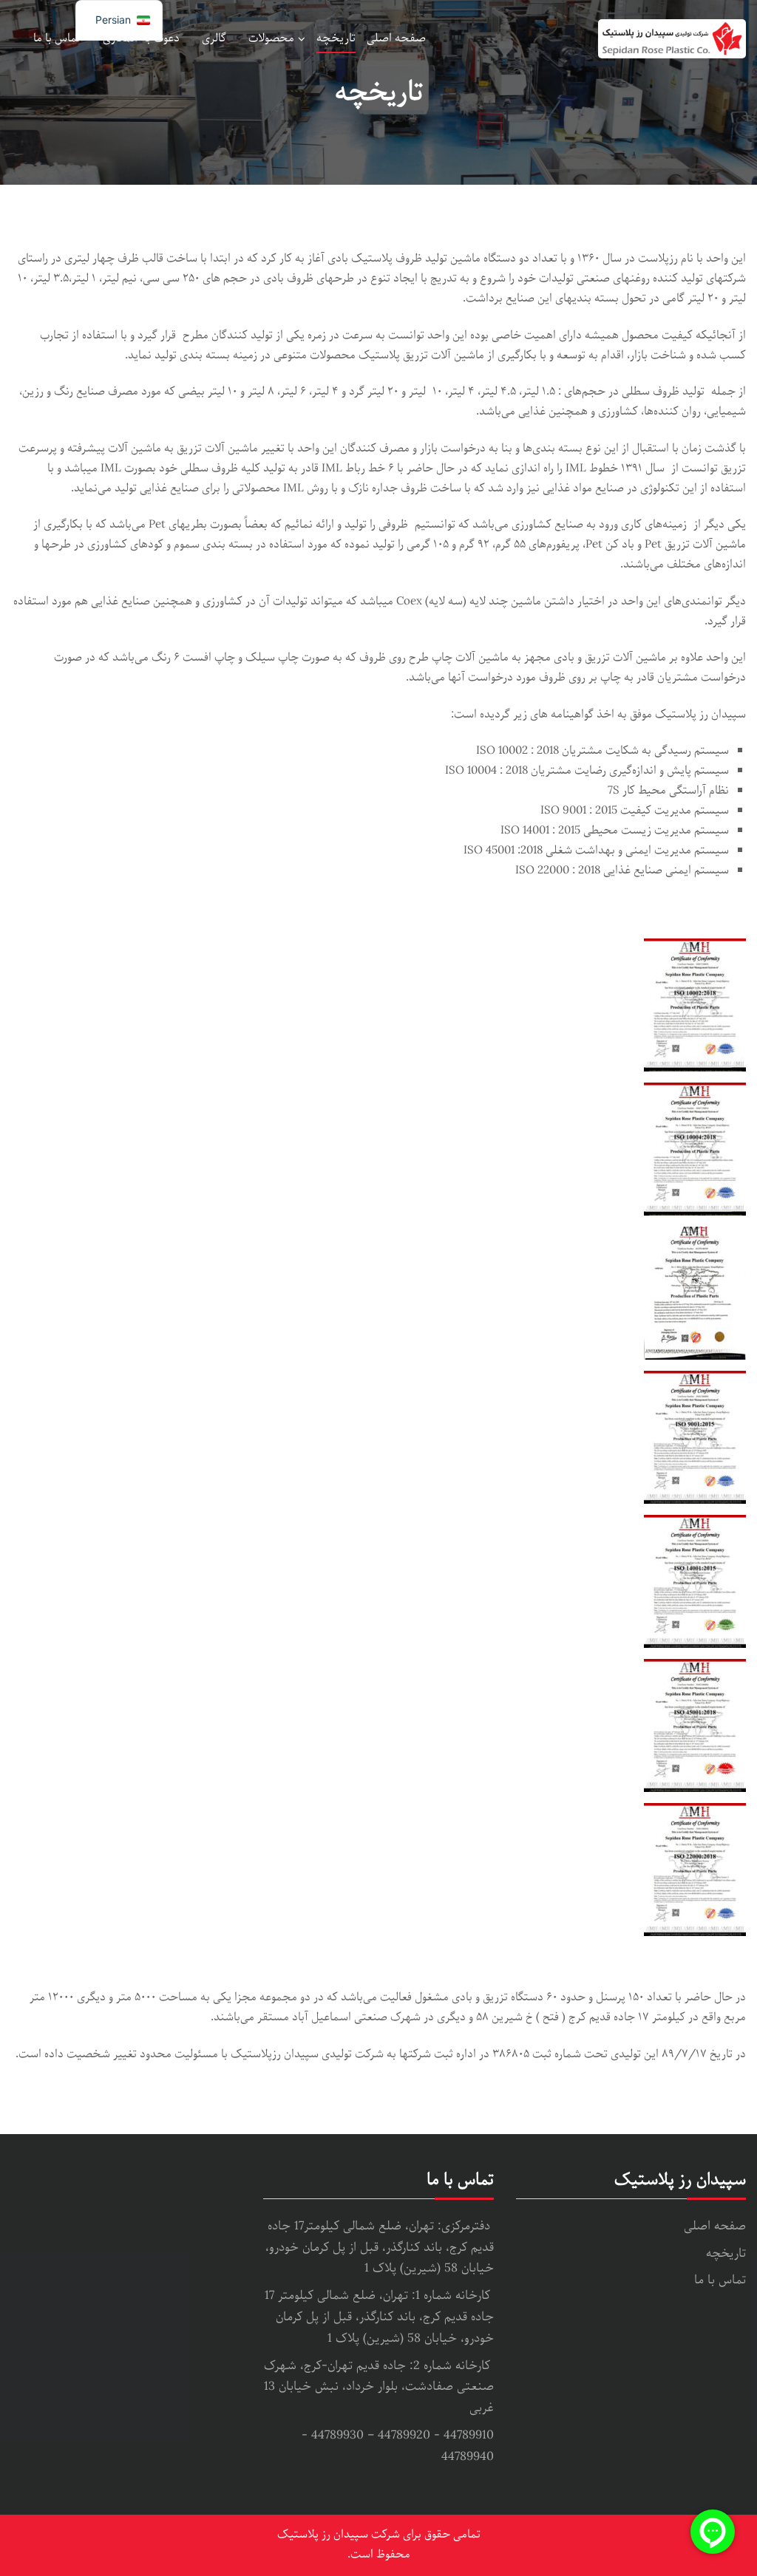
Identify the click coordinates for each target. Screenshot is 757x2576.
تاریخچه (336, 38)
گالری (214, 38)
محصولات (271, 38)
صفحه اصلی (396, 38)
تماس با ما (57, 38)
